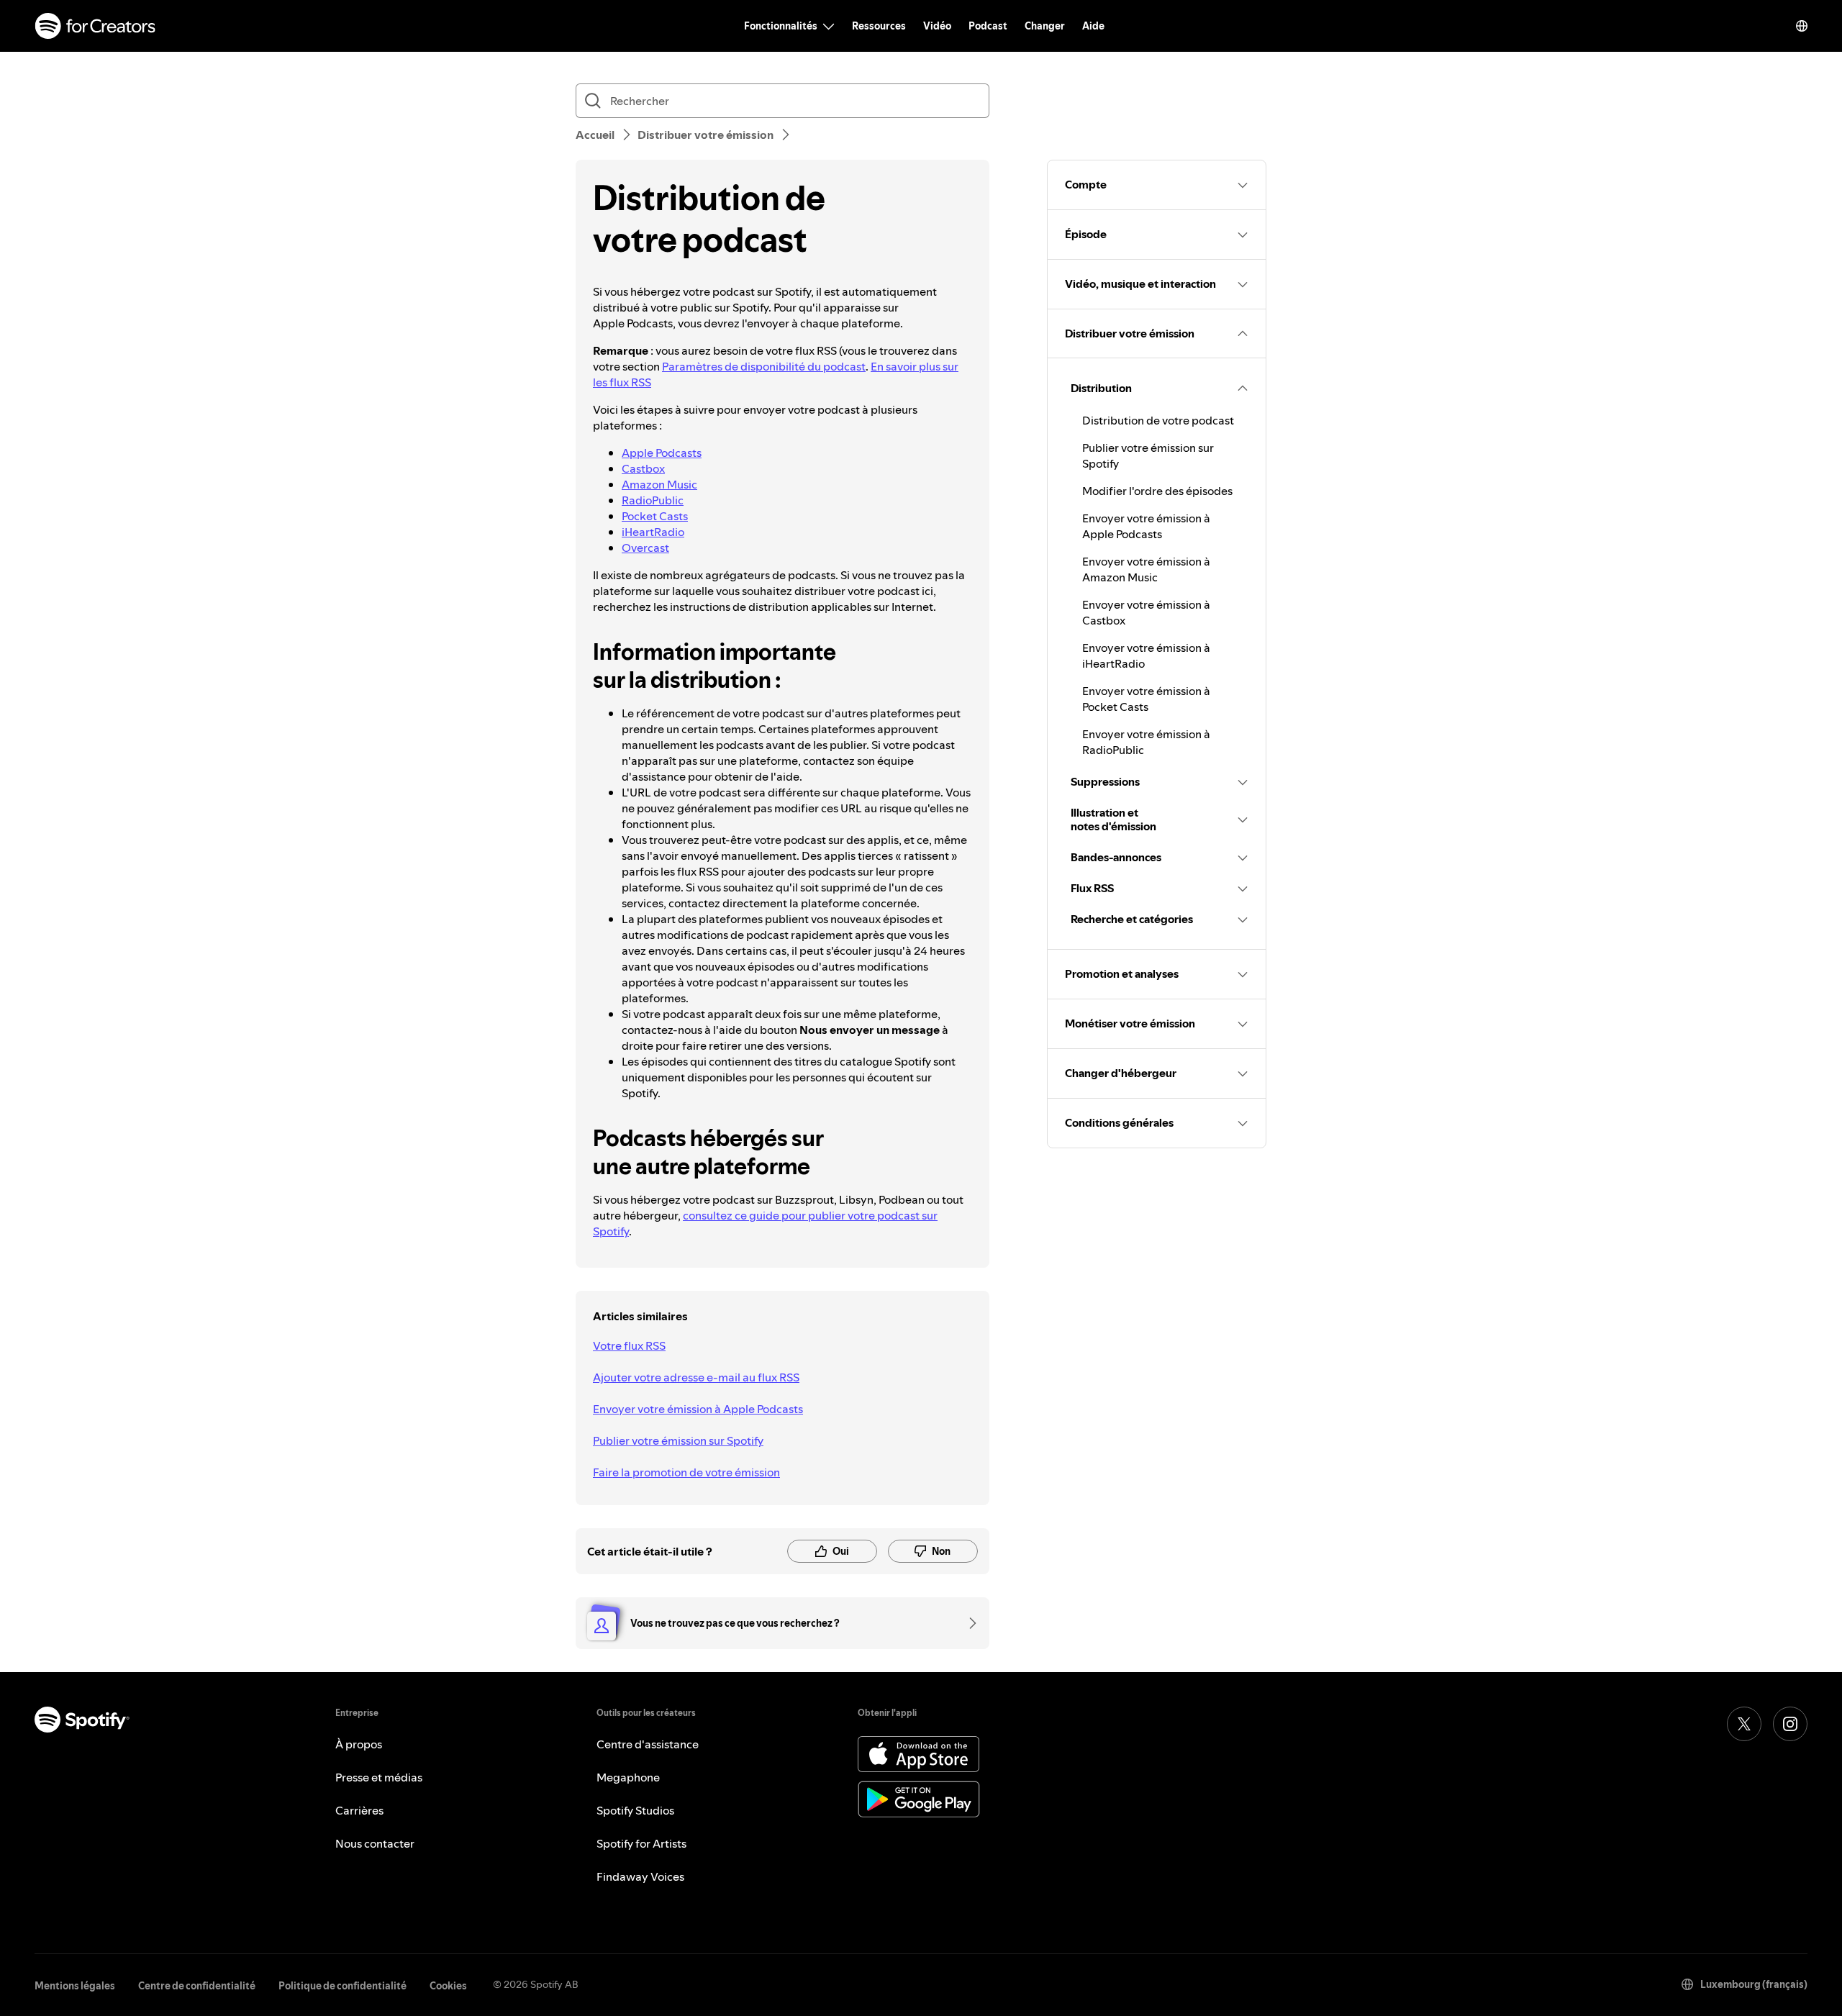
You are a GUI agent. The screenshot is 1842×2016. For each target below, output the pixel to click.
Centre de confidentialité (197, 1986)
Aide (1093, 26)
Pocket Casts (655, 516)
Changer (1045, 26)
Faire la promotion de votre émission (686, 1472)
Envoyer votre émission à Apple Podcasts (698, 1409)
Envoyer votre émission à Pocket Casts (1146, 699)
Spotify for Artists (641, 1843)
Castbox (643, 468)
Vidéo (937, 26)
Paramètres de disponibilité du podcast (764, 366)
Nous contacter (375, 1843)
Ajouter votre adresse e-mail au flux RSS (696, 1377)
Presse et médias (379, 1777)
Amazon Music (659, 484)
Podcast (988, 26)
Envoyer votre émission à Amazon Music (1146, 569)
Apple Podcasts (662, 453)
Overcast (645, 548)
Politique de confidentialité (342, 1986)
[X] (1744, 1724)
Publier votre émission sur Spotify (678, 1440)
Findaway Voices (640, 1876)
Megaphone (628, 1777)
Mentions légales (75, 1986)
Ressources (879, 26)
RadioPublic (653, 500)
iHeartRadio (653, 532)
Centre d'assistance (648, 1744)
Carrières (359, 1810)
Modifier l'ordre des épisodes (1157, 491)
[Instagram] (1790, 1724)
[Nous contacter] (968, 1623)
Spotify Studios (635, 1810)
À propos (359, 1744)
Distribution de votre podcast (1158, 420)
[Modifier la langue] (1802, 26)
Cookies (448, 1986)
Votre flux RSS (629, 1345)
